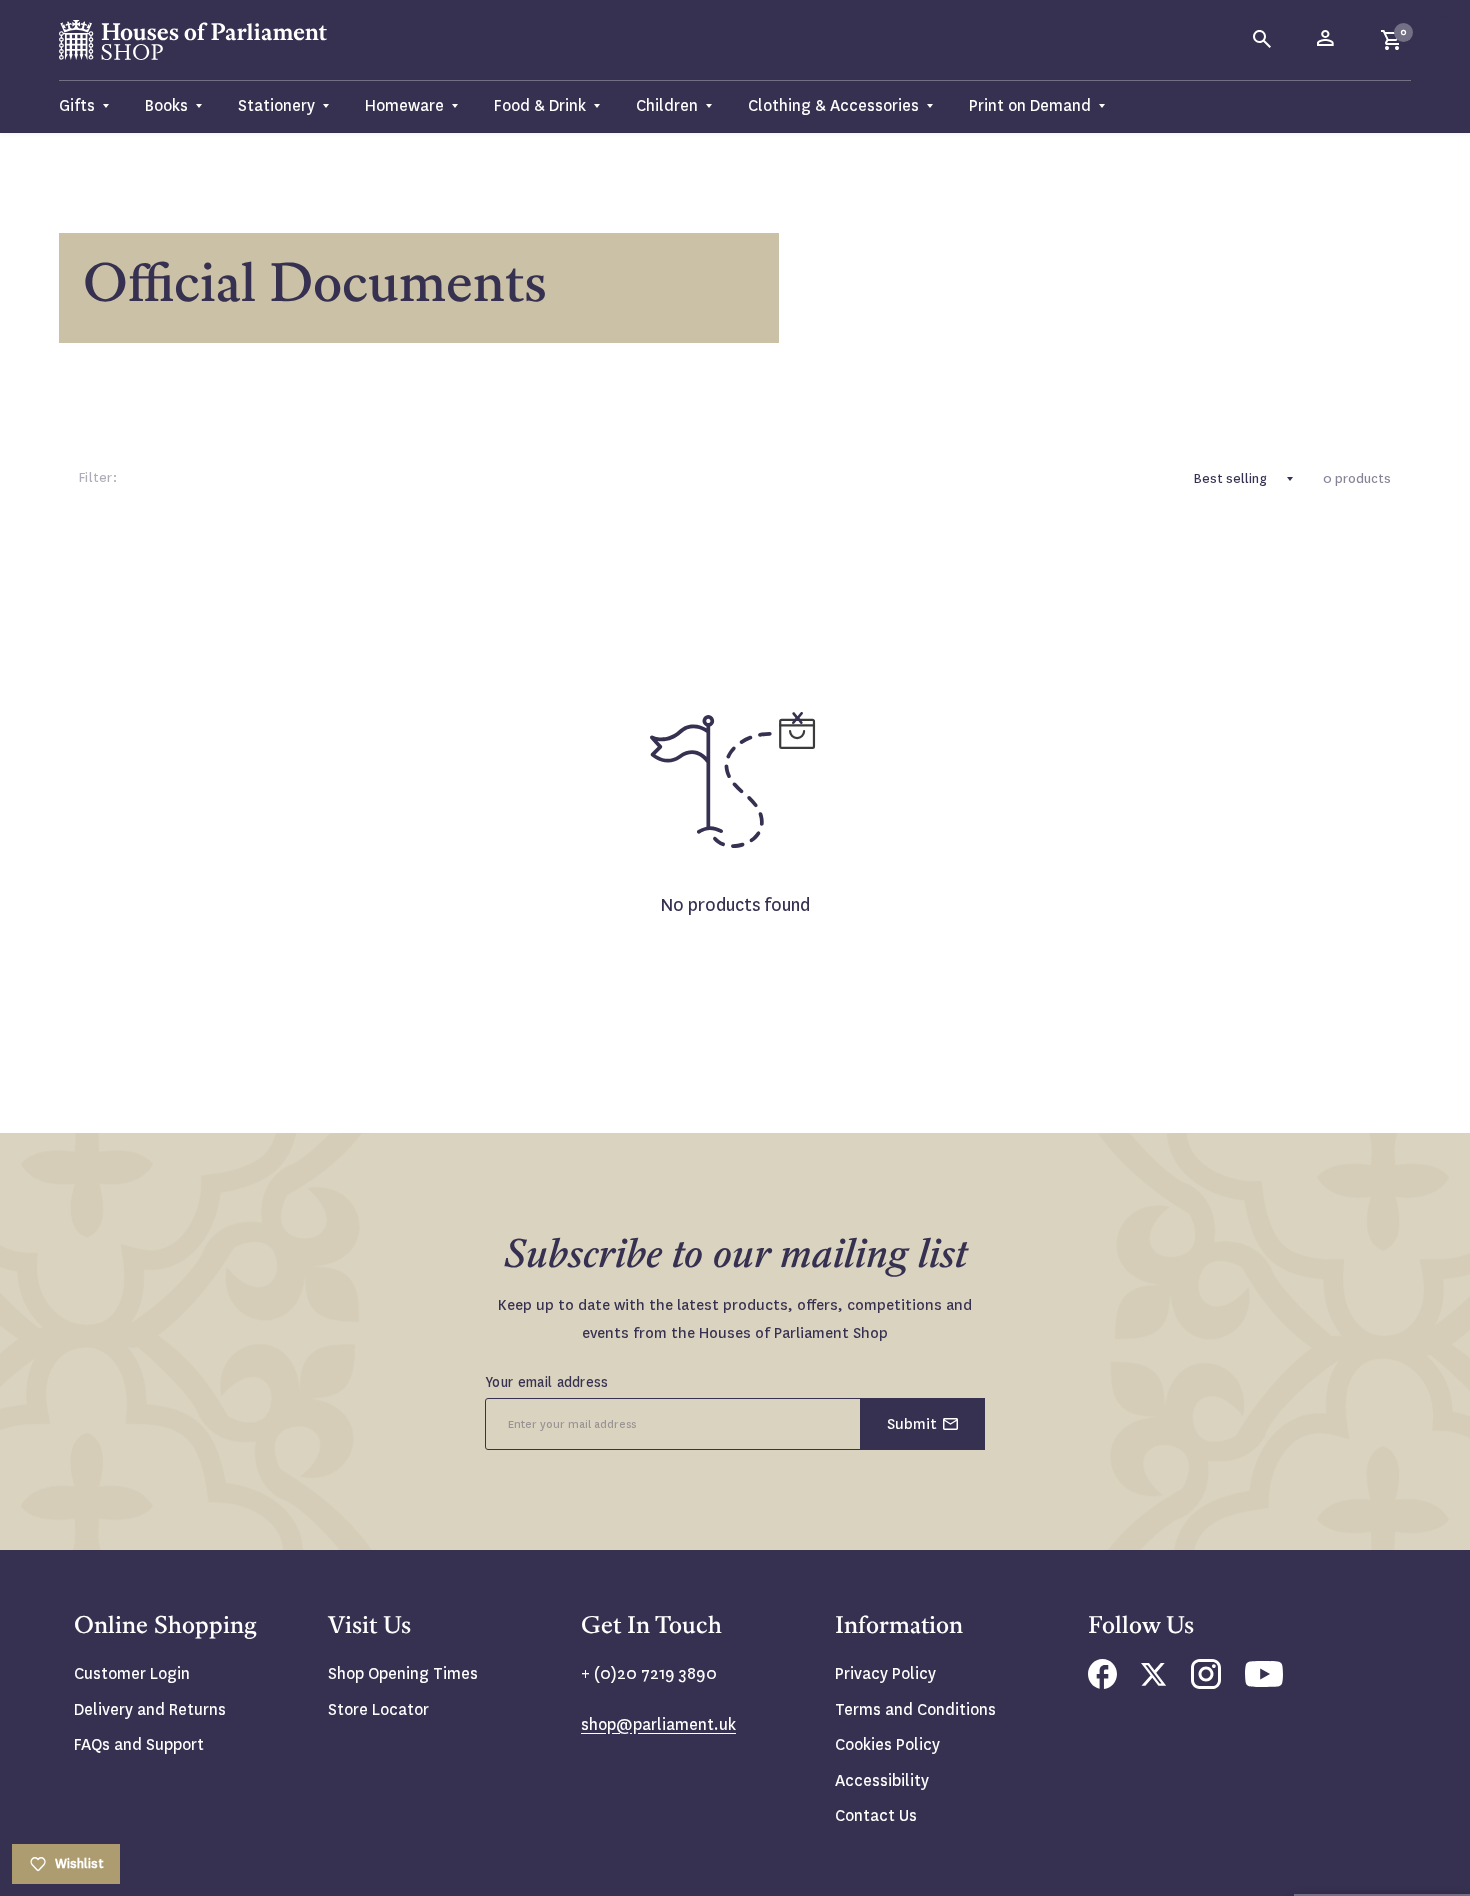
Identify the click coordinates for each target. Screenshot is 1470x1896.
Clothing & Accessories (833, 105)
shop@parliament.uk (658, 1724)
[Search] (1263, 40)
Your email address (547, 1382)
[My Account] (1327, 40)
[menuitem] (93, 106)
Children (667, 105)
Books (166, 105)
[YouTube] (1264, 1681)
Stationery (276, 105)
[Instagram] (1206, 1683)
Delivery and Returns (150, 1709)
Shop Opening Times (403, 1673)
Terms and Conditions (915, 1709)
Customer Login (132, 1673)
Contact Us (876, 1815)
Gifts (77, 105)
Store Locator (378, 1709)
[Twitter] (1154, 1680)
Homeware (404, 105)
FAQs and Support (139, 1744)
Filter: (98, 477)
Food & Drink (540, 105)
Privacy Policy (885, 1673)
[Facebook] (1102, 1683)
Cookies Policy (887, 1744)
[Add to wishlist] (1445, 25)
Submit (912, 1424)
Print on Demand (1030, 105)
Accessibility (882, 1780)
